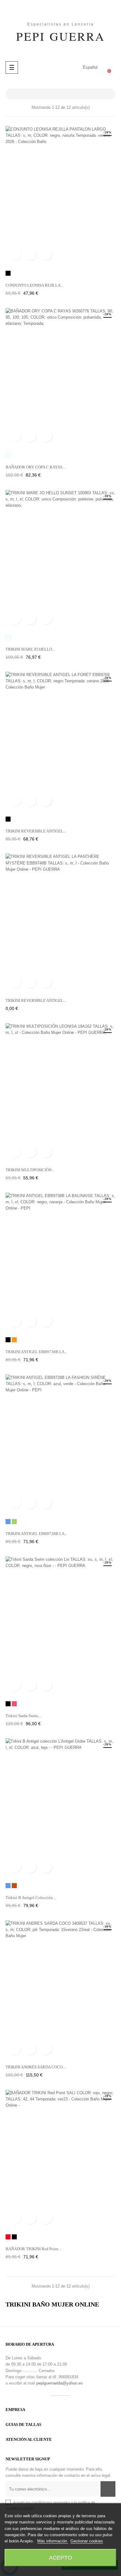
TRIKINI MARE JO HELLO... (30, 649)
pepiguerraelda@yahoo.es (60, 2383)
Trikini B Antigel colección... (31, 1898)
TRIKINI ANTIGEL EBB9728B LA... (36, 1534)
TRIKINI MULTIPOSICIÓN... (30, 1170)
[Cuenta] (64, 67)
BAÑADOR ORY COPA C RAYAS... (35, 467)
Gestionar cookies (87, 2541)
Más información (53, 2541)
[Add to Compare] (46, 254)
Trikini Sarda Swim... (23, 1716)
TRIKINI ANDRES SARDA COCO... (36, 2067)
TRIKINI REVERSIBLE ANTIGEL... (36, 831)
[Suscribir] (108, 2489)
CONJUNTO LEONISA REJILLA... (34, 285)
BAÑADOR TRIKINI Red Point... (33, 2249)
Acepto (60, 2558)
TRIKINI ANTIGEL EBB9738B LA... (36, 1352)
